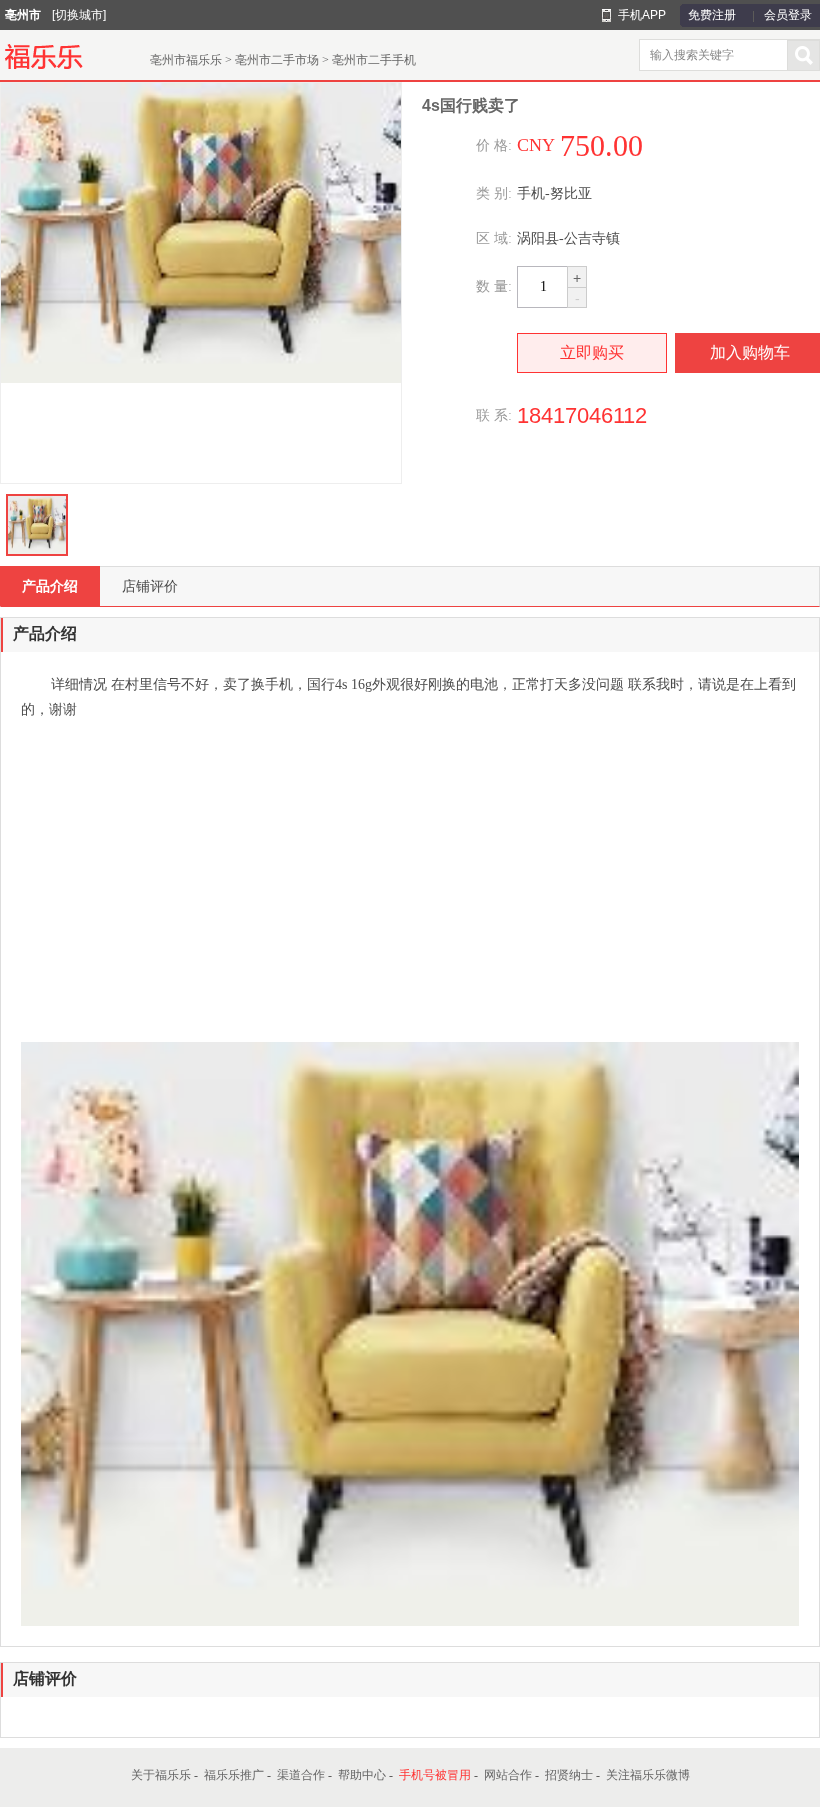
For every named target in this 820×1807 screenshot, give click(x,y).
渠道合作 (301, 1775)
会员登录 (788, 15)
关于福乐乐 (161, 1775)
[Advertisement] (410, 882)
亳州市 (23, 15)
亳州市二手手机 (374, 60)
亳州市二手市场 (277, 60)
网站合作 (508, 1775)
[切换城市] (79, 15)
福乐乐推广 (234, 1775)
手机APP (642, 15)
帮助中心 (362, 1775)
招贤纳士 (569, 1775)
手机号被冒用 (435, 1775)
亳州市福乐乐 (186, 60)
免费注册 (712, 15)
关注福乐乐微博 (648, 1775)
